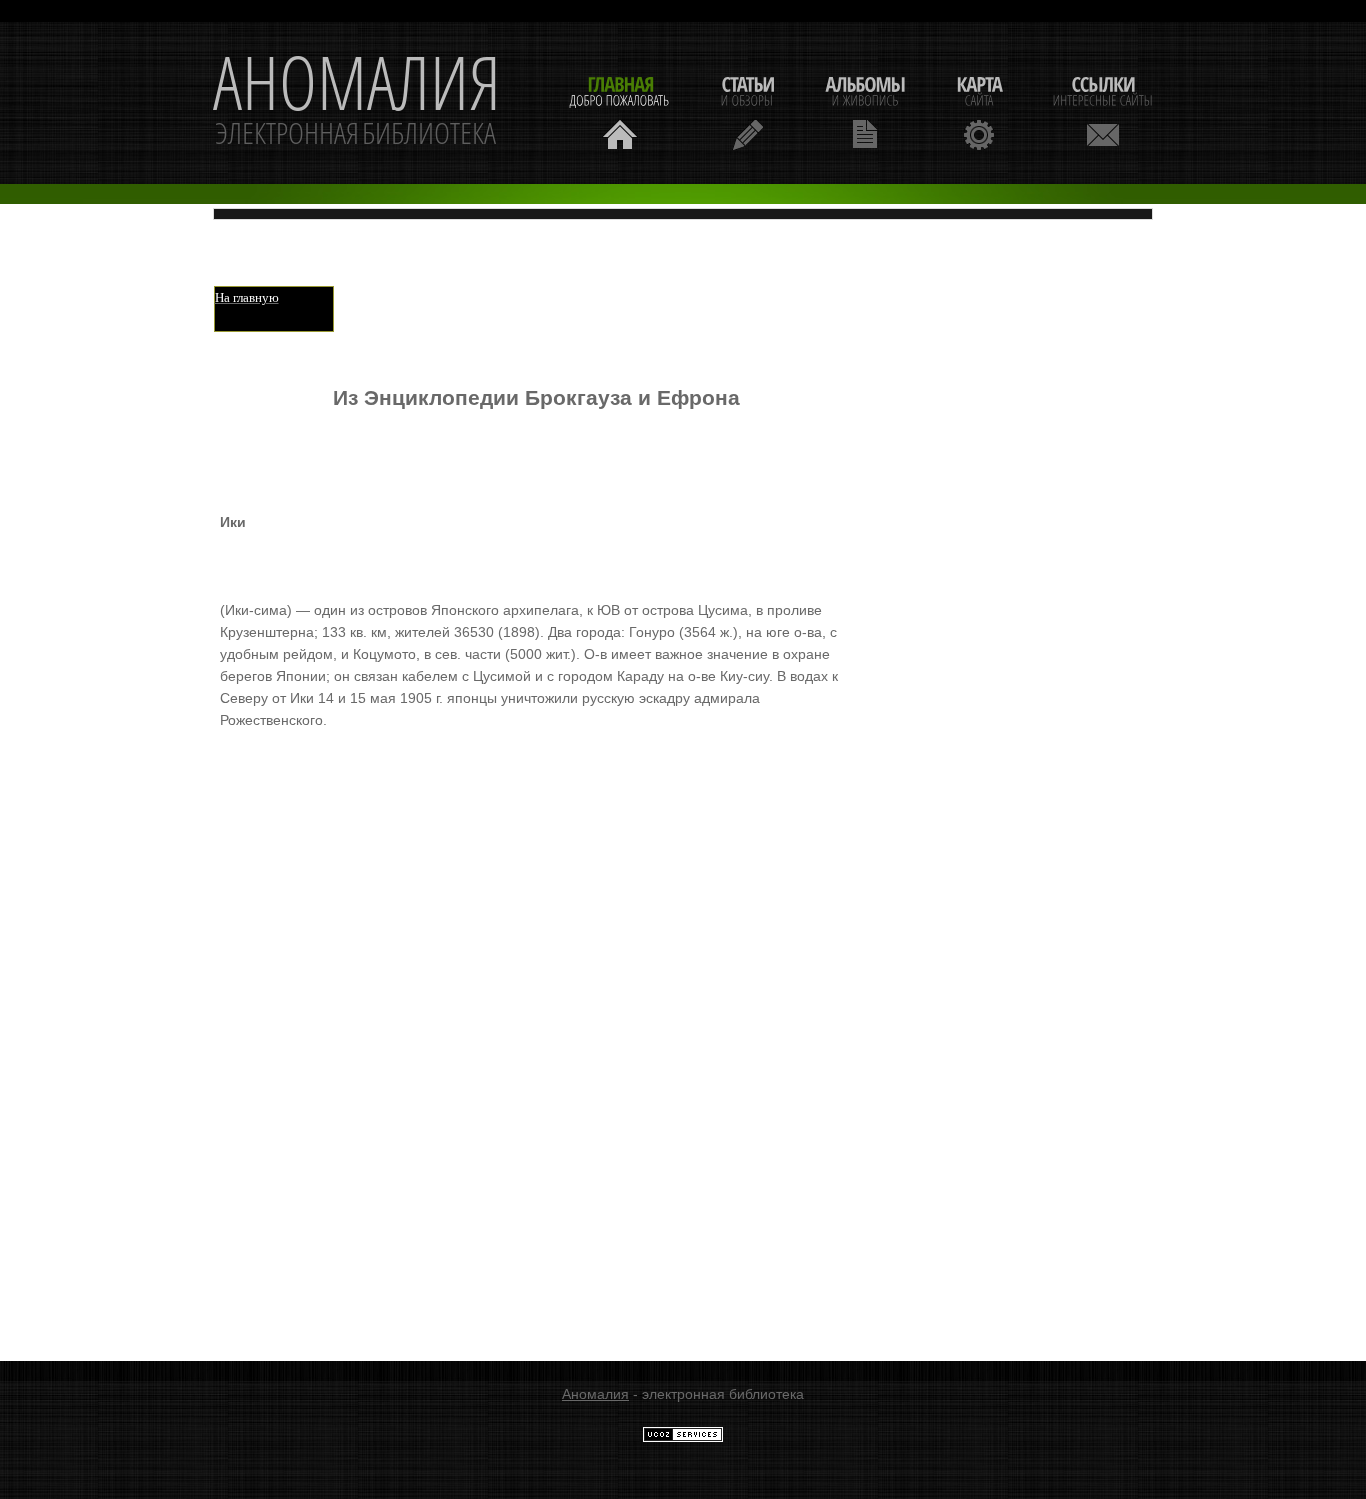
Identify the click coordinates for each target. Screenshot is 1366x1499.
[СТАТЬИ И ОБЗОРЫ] (747, 110)
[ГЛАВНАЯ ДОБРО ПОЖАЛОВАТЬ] (620, 110)
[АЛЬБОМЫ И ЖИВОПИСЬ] (865, 110)
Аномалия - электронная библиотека (357, 103)
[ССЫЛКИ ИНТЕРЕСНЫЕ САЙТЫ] (1103, 110)
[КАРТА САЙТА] (979, 110)
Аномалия (595, 1394)
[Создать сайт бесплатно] (683, 1438)
